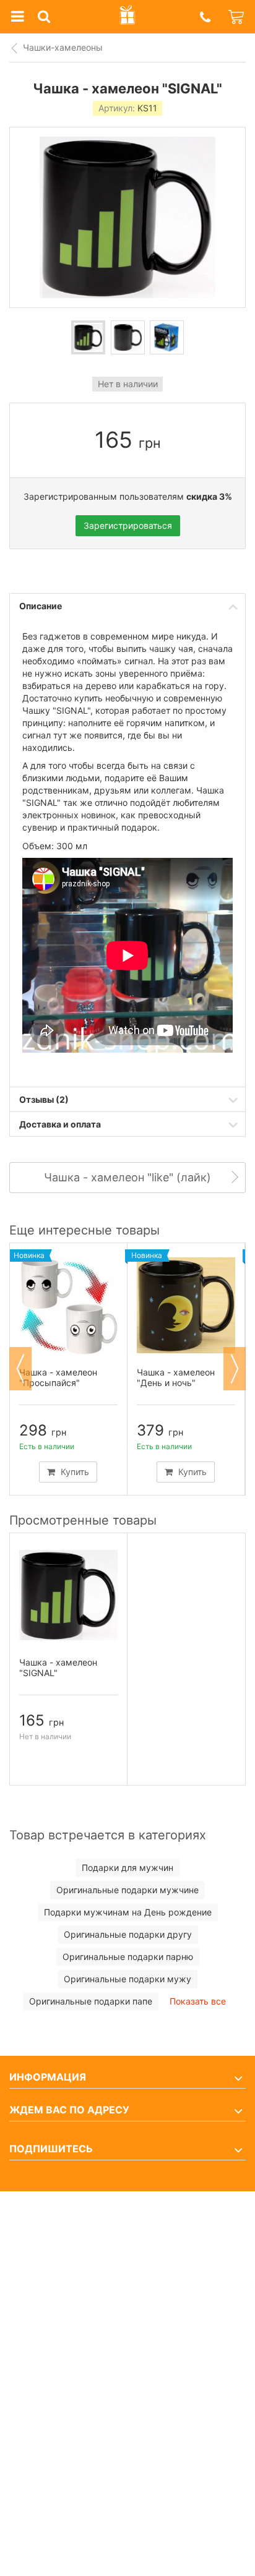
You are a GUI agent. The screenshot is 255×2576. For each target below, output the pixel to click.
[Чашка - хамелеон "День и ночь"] (186, 1305)
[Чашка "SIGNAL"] (88, 337)
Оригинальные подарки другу (128, 1934)
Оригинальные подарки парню (128, 1957)
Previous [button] (20, 1369)
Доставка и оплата (60, 1124)
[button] (205, 17)
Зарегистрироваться (128, 525)
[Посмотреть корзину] (237, 17)
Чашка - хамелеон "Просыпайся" (58, 1377)
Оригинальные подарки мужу (127, 1979)
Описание (41, 606)
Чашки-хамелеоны (63, 47)
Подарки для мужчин (127, 1868)
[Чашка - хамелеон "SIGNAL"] (68, 1595)
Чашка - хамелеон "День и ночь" (176, 1377)
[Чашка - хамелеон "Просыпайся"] (68, 1305)
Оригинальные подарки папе (91, 2001)
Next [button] (235, 1369)
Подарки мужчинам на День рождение (128, 1912)
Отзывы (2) (44, 1099)
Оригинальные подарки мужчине (127, 1890)
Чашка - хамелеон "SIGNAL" (58, 1667)
